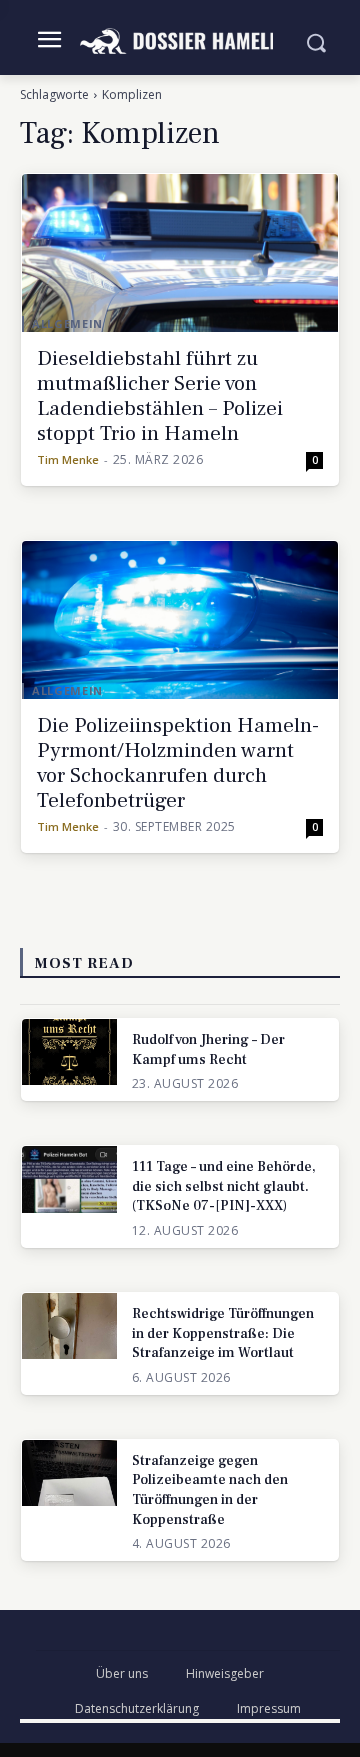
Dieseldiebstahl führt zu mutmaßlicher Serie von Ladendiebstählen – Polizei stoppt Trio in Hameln (160, 396)
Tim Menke (68, 459)
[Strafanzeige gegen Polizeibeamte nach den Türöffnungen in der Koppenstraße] (69, 1473)
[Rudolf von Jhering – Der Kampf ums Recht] (69, 1052)
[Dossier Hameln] (180, 41)
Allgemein (67, 323)
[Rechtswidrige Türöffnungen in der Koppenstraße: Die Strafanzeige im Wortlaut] (69, 1326)
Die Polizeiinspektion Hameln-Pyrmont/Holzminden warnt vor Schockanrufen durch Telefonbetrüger (178, 763)
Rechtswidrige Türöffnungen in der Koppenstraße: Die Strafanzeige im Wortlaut (223, 1333)
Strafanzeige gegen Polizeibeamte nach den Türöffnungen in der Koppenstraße (210, 1490)
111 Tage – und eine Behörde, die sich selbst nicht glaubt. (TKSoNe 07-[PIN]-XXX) (224, 1186)
